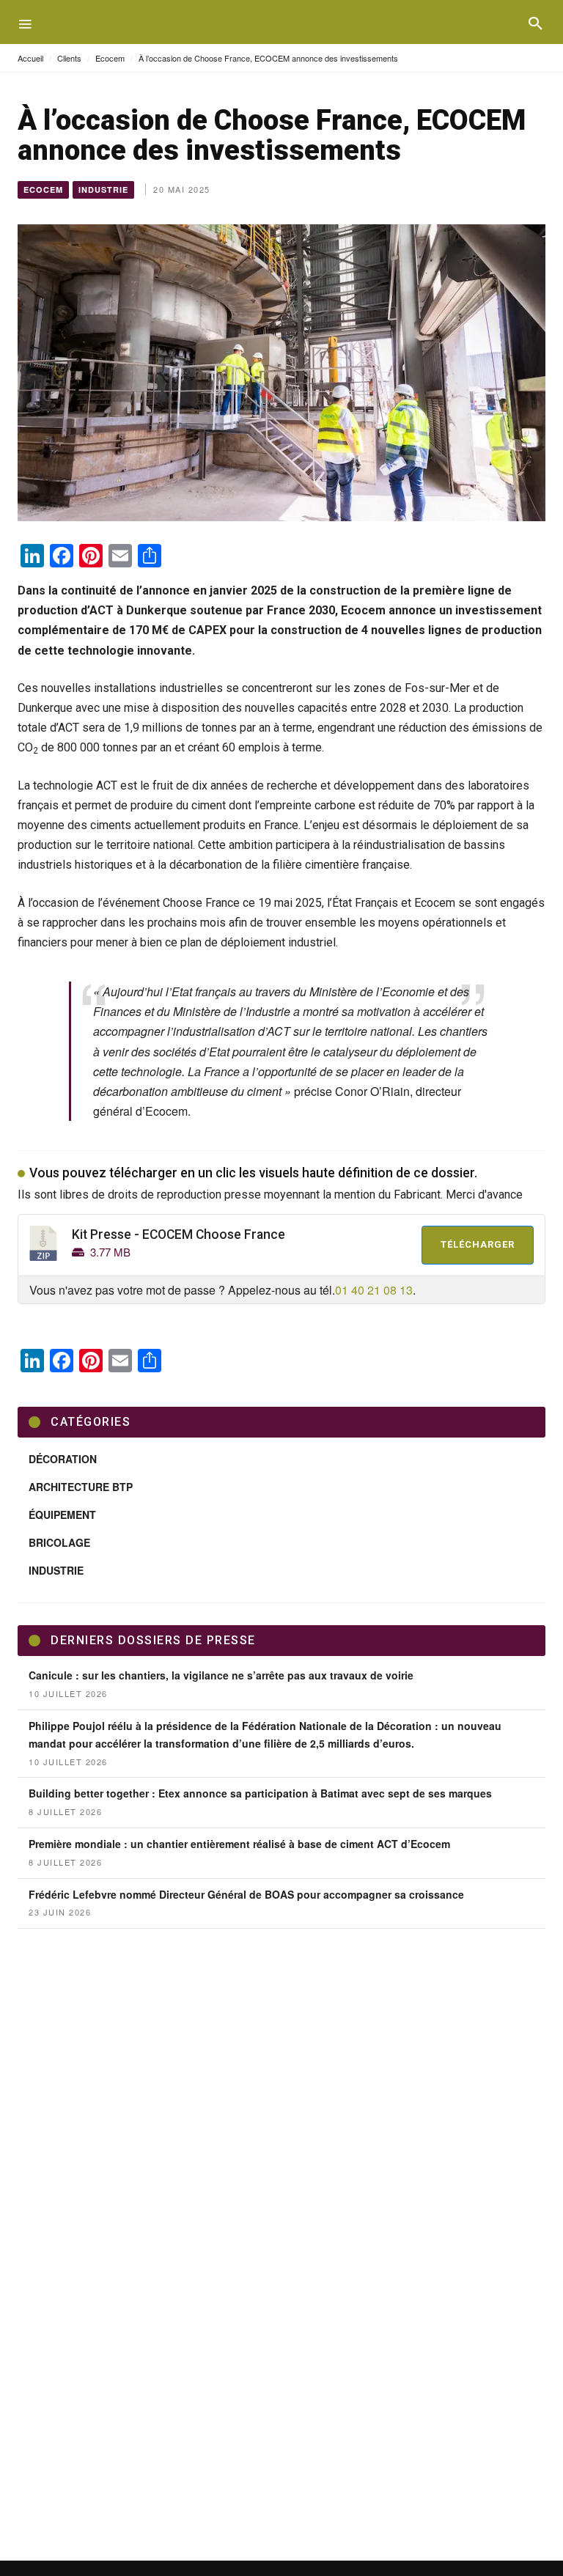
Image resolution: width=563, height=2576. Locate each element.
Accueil (30, 58)
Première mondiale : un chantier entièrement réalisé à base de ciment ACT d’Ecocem (239, 1844)
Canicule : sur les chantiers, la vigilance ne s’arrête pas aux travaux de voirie (221, 1675)
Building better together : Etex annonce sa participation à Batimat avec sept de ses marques (260, 1793)
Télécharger (478, 1244)
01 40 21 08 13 (374, 1290)
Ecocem (110, 58)
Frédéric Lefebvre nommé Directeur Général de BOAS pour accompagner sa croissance (246, 1894)
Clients (69, 58)
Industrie (103, 189)
